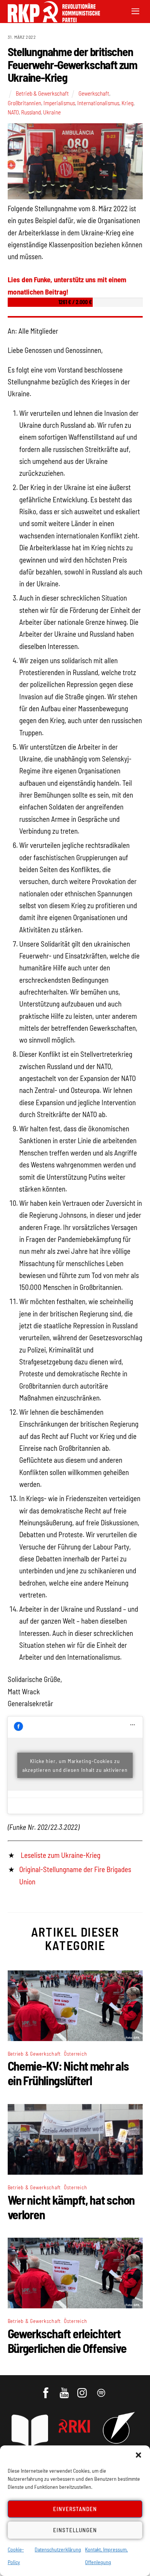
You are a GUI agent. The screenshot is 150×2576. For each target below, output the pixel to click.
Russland (31, 112)
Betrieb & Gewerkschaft (42, 93)
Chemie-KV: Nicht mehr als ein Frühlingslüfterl (68, 2073)
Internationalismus (98, 103)
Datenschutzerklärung (58, 2549)
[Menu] (135, 11)
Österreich (76, 2054)
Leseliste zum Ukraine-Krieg (61, 1855)
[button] (138, 2455)
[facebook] (46, 2389)
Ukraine (52, 112)
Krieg (127, 103)
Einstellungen (75, 2530)
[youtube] (65, 2389)
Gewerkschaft (94, 93)
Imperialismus (59, 103)
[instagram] (83, 2389)
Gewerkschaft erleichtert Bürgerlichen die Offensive (67, 2341)
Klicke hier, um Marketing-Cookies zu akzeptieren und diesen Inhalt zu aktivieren (75, 1765)
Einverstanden (75, 2509)
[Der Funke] (50, 20)
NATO (13, 112)
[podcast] (102, 2389)
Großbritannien (24, 103)
